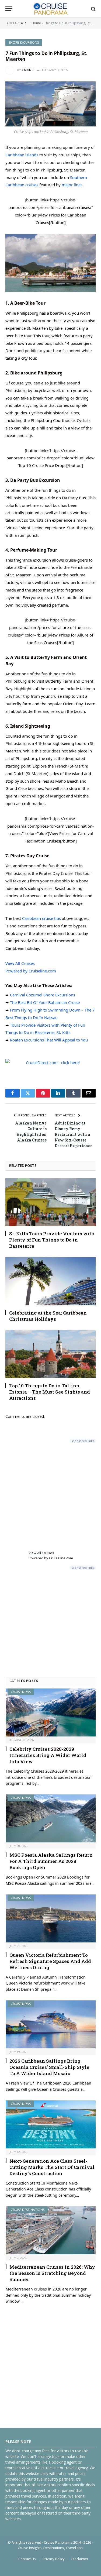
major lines (72, 185)
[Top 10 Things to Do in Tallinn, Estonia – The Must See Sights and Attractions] (50, 1354)
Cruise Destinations (28, 2210)
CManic (28, 70)
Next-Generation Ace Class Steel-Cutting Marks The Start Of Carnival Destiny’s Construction (52, 2167)
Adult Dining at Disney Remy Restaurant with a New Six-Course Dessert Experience (74, 1134)
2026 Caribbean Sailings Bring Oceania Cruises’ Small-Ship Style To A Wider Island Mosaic (49, 2067)
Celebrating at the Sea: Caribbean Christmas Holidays (48, 1316)
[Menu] (9, 9)
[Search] (93, 9)
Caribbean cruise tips (41, 918)
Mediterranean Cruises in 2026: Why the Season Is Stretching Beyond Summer (52, 2273)
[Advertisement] (50, 1496)
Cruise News (21, 1692)
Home (36, 23)
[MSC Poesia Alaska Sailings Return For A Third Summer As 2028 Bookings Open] (51, 1818)
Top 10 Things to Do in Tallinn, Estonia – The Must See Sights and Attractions (50, 1392)
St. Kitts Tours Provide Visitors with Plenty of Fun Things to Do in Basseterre (52, 1240)
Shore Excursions (24, 42)
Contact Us (27, 2559)
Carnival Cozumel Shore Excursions (43, 995)
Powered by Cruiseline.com (31, 971)
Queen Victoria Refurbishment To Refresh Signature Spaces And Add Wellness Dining (50, 1961)
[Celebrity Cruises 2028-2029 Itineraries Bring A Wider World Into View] (51, 1712)
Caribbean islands (22, 155)
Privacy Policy (54, 2559)
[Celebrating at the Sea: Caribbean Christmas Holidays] (50, 1281)
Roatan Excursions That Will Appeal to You (49, 1040)
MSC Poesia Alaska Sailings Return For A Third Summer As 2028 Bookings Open (51, 1861)
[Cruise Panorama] (50, 9)
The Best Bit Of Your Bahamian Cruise (45, 1002)
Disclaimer (80, 2559)
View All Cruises (20, 963)
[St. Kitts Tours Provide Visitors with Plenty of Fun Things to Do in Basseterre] (50, 1202)
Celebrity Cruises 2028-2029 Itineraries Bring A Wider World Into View (48, 1755)
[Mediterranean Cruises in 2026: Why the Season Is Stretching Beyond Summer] (51, 2230)
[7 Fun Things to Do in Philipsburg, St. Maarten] (50, 104)
